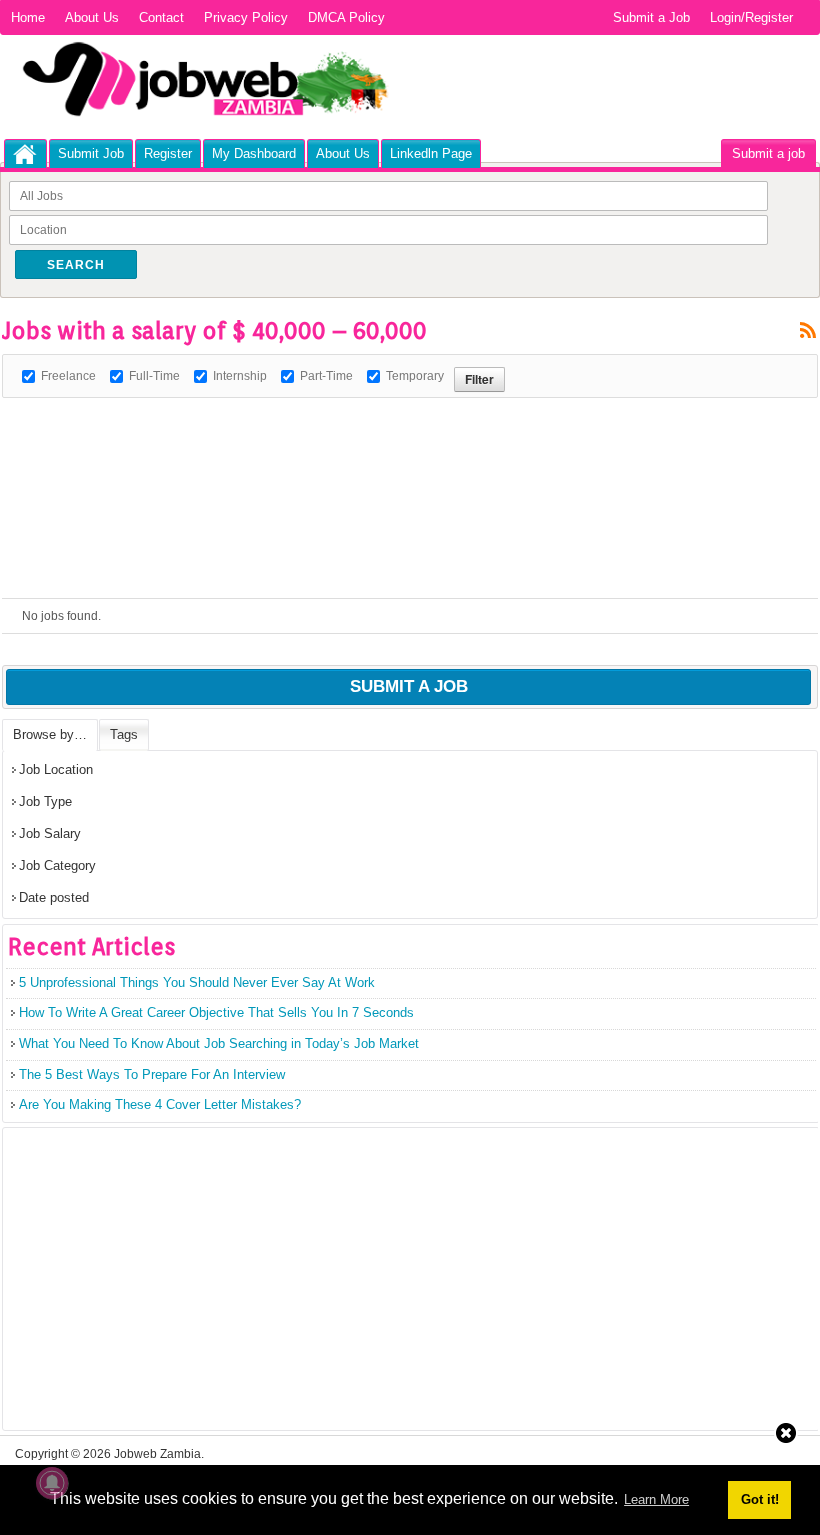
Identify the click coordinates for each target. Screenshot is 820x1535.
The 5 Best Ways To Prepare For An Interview (152, 1074)
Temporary (415, 376)
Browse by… (50, 734)
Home (28, 17)
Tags (124, 734)
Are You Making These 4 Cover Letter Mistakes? (160, 1104)
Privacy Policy (246, 17)
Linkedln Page (431, 153)
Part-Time (326, 376)
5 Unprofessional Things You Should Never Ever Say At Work (197, 982)
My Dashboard (254, 153)
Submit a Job (651, 17)
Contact (161, 17)
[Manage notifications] (52, 1483)
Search (76, 265)
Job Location (56, 769)
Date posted (54, 897)
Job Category (57, 865)
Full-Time (154, 376)
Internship (240, 376)
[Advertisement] (366, 443)
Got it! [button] (760, 1499)
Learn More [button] (656, 1499)
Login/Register (751, 17)
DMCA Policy (346, 17)
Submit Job (91, 153)
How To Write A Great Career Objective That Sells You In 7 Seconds (216, 1012)
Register (168, 153)
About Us (92, 17)
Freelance (68, 376)
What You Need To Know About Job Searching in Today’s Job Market (219, 1043)
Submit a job (768, 153)
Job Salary (50, 833)
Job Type (45, 801)
